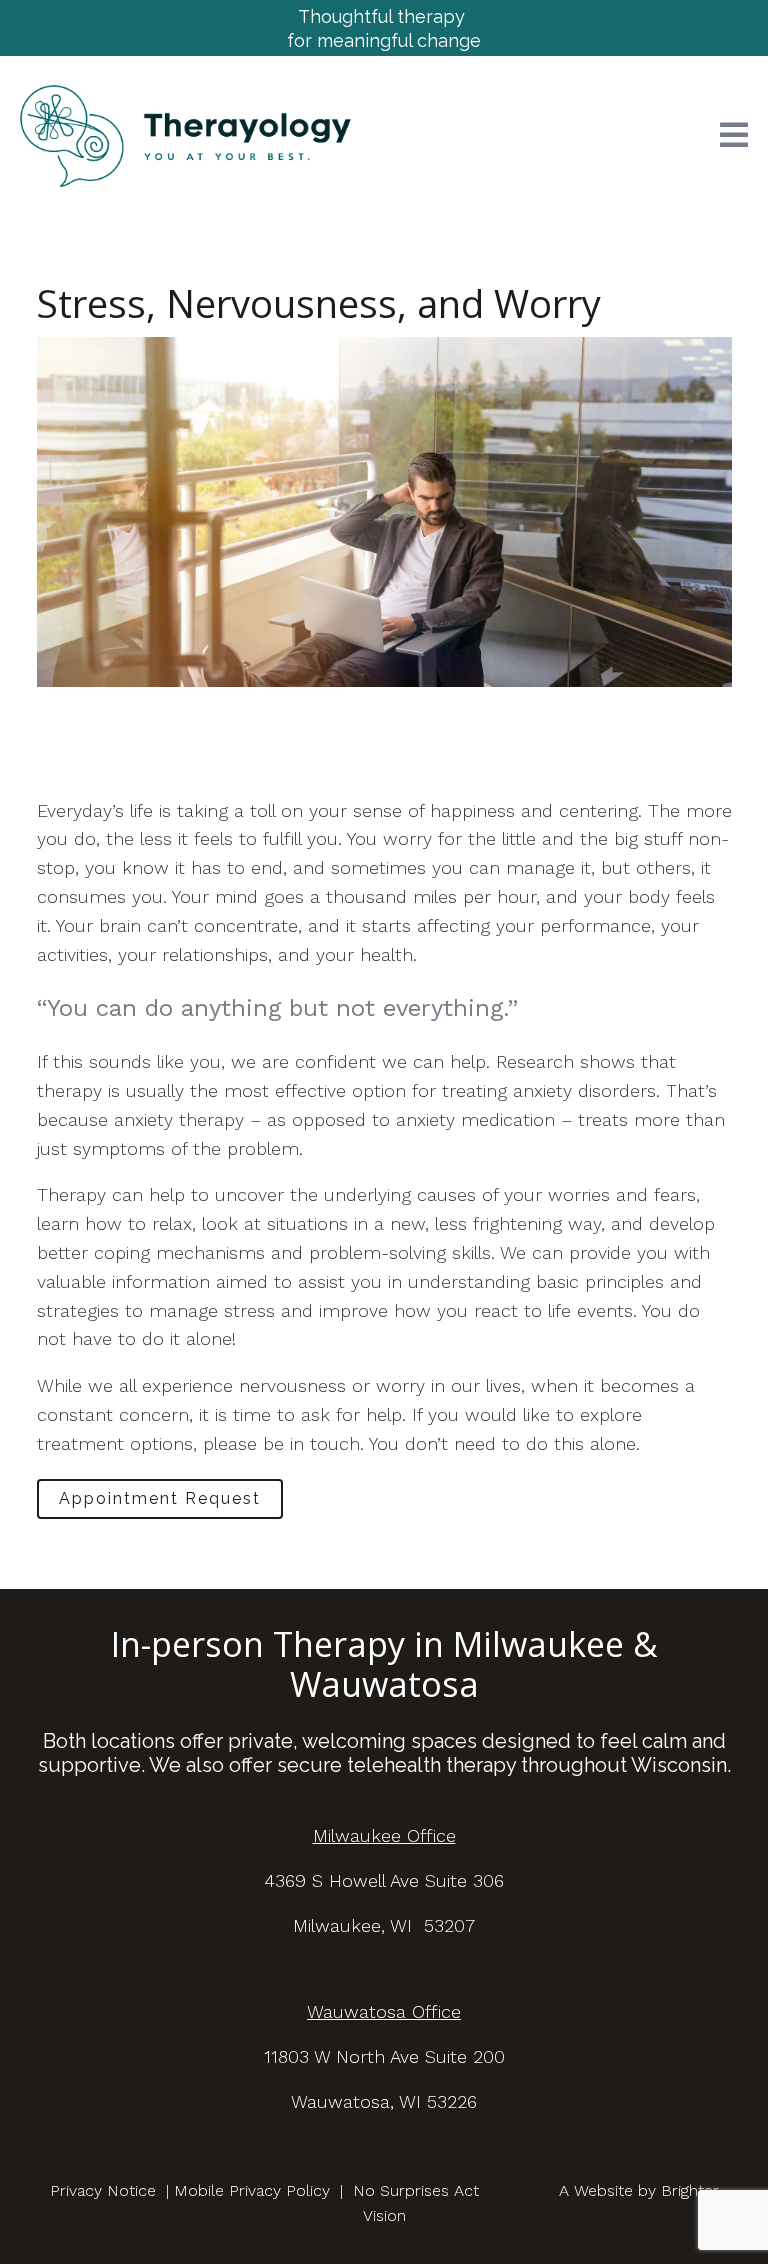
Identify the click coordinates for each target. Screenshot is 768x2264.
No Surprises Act (416, 2190)
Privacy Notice (103, 2190)
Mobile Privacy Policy (252, 2190)
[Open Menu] (734, 136)
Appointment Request (160, 1498)
